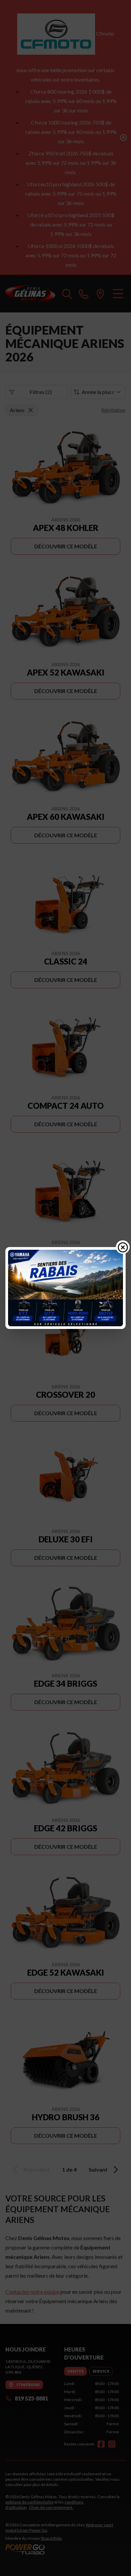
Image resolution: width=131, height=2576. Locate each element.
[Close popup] (123, 1247)
